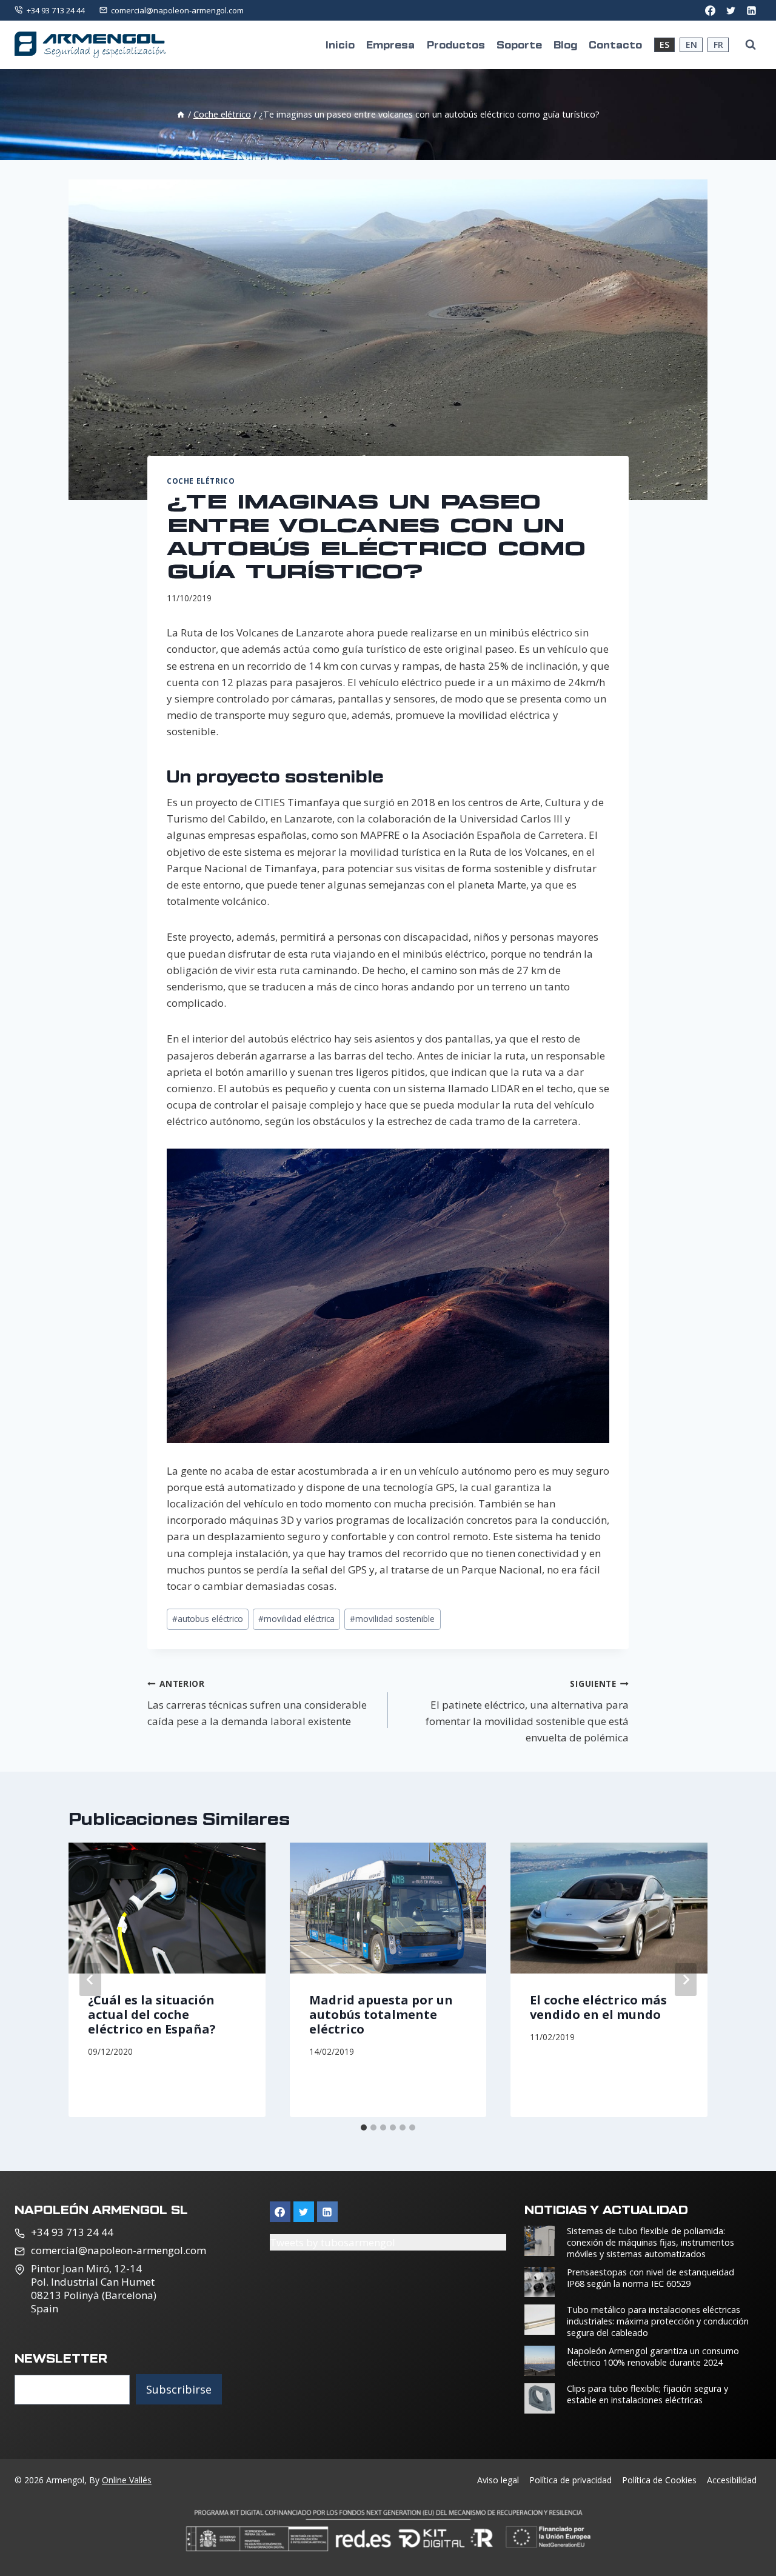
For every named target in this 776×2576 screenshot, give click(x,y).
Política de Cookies (659, 2480)
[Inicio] (181, 114)
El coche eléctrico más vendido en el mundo (598, 2007)
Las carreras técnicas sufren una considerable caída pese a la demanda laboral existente (257, 1703)
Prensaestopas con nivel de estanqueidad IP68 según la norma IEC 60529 (651, 2278)
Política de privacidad (570, 2480)
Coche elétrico (201, 481)
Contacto (615, 44)
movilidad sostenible (392, 1619)
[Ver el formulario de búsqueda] (751, 45)
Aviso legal (498, 2480)
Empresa (390, 44)
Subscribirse (179, 2389)
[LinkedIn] (751, 10)
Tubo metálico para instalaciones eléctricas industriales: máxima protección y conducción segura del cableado (658, 2321)
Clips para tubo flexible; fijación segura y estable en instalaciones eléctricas (647, 2394)
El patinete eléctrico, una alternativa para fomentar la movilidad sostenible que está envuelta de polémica (527, 1711)
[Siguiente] (686, 1980)
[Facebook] (710, 10)
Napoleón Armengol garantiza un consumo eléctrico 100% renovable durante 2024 (653, 2357)
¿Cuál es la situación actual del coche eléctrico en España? (152, 2014)
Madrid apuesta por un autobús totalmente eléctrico (381, 2014)
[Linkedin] (327, 2212)
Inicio (340, 44)
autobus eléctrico (208, 1619)
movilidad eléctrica (296, 1619)
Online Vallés (127, 2480)
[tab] (364, 2127)
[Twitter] (731, 10)
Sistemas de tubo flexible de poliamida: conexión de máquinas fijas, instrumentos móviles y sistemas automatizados (651, 2242)
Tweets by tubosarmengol (333, 2242)
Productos (456, 44)
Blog (565, 44)
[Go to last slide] (90, 1980)
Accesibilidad (732, 2480)
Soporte (519, 44)
